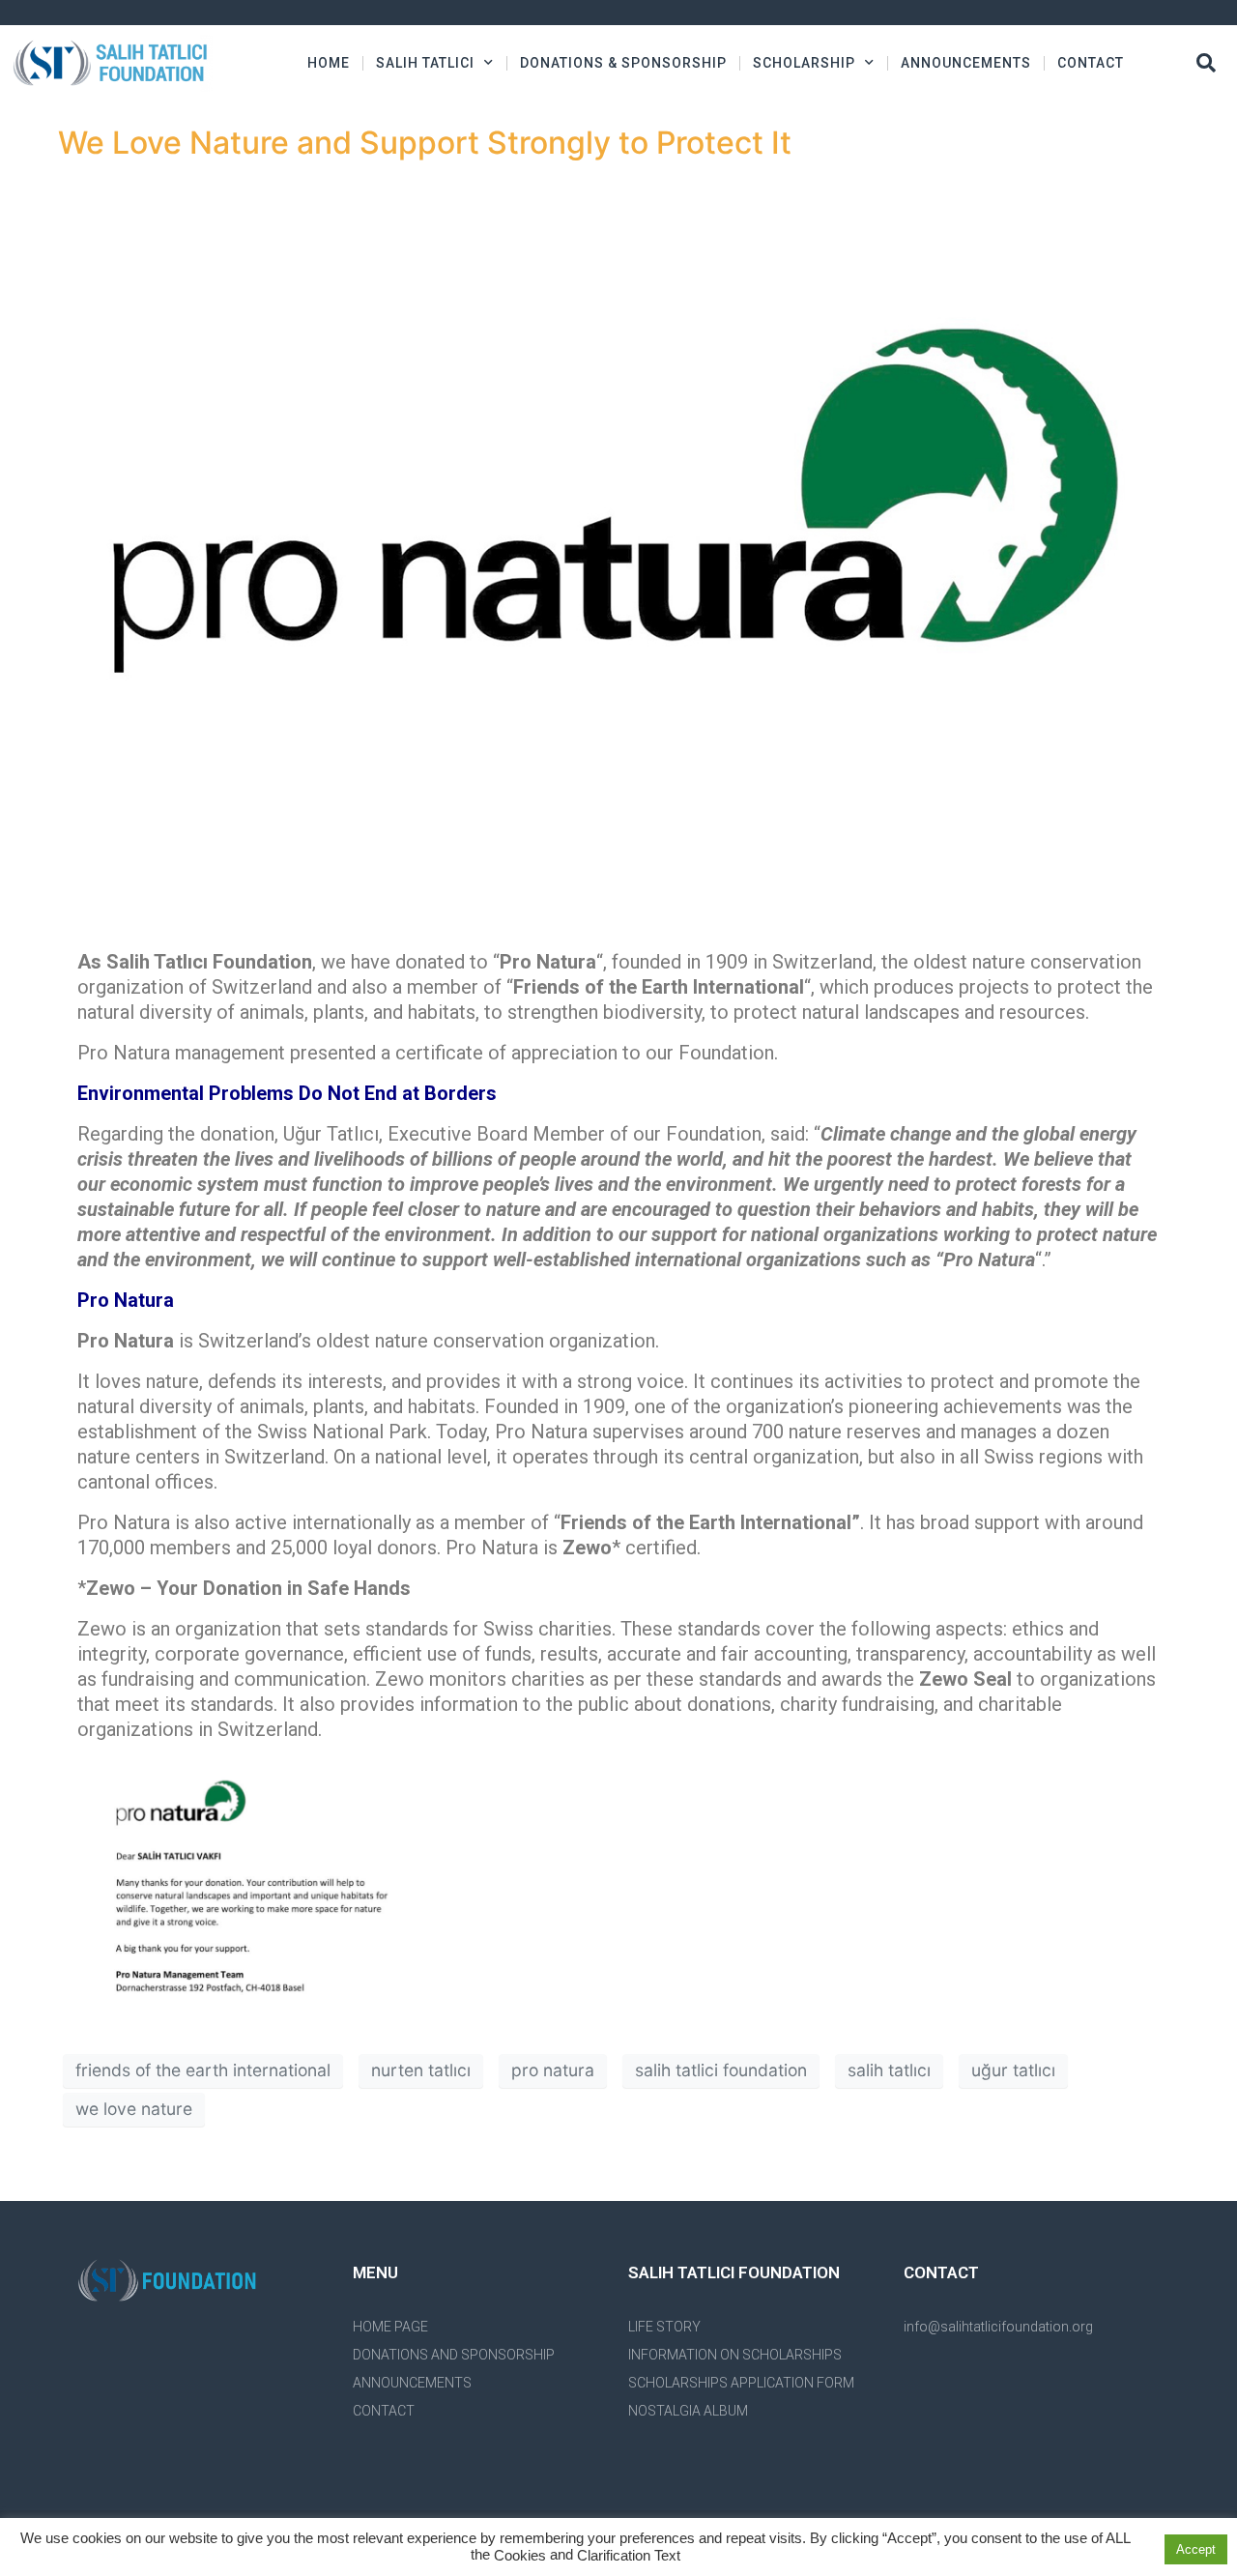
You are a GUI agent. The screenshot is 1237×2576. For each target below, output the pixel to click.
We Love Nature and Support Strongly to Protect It (425, 143)
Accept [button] (1196, 2549)
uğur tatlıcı (1013, 2070)
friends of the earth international (203, 2070)
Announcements (966, 63)
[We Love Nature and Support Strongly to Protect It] (618, 549)
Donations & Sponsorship (623, 63)
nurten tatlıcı (421, 2070)
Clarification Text (629, 2556)
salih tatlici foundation (721, 2070)
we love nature (134, 2109)
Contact (1091, 63)
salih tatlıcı (889, 2070)
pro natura (553, 2070)
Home (329, 63)
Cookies (520, 2556)
